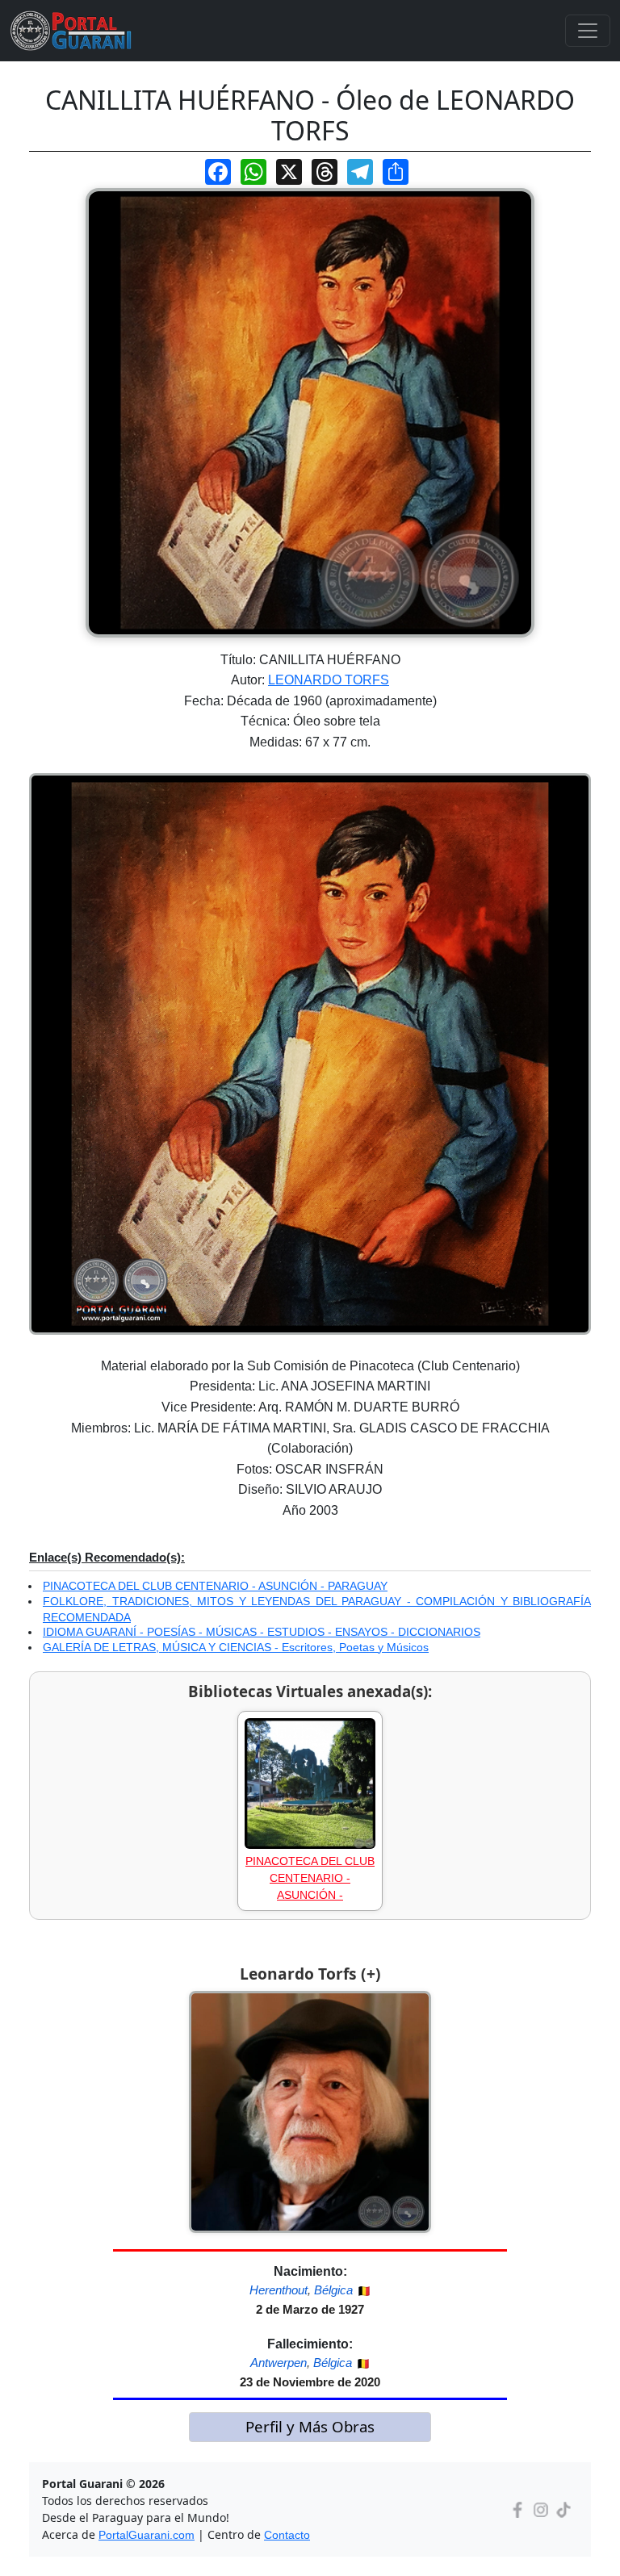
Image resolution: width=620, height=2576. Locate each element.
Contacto (287, 2535)
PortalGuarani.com (147, 2535)
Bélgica (333, 2290)
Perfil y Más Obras (310, 2426)
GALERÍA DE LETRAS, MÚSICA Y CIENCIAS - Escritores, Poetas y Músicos (236, 1647)
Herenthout (279, 2290)
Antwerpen (279, 2363)
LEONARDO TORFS (329, 680)
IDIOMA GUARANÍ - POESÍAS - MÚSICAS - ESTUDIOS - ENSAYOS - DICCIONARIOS (262, 1632)
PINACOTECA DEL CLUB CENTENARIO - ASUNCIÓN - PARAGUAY (215, 1586)
